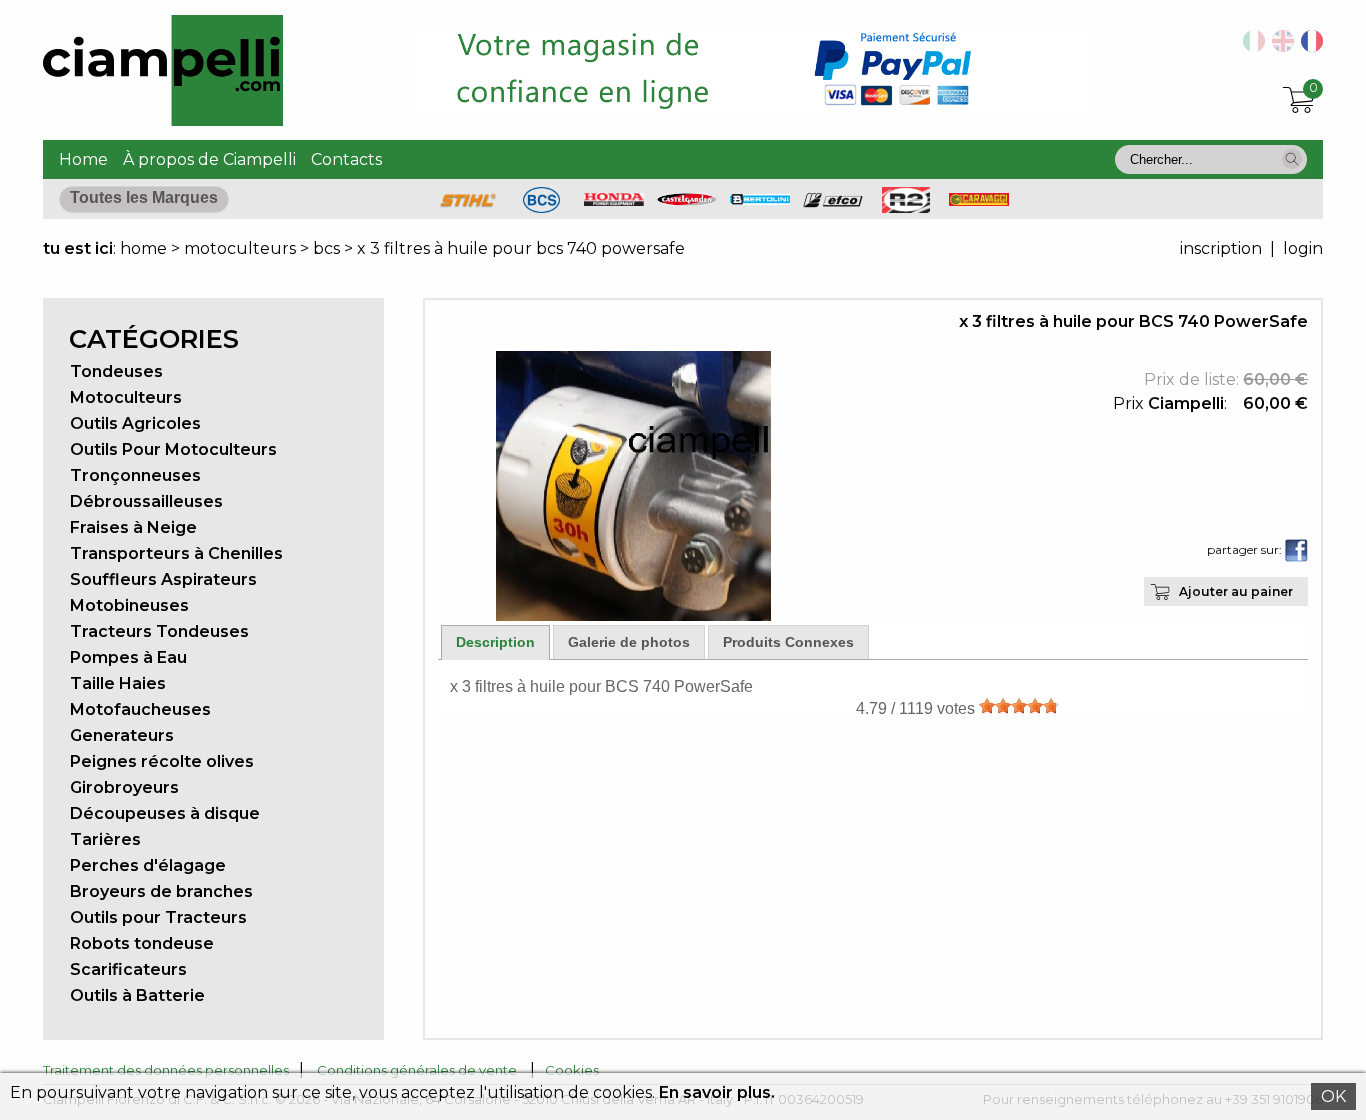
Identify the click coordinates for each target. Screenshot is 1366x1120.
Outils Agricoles (135, 423)
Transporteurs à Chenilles (176, 553)
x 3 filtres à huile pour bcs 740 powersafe (521, 248)
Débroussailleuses (146, 501)
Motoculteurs (126, 397)
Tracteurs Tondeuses (159, 631)
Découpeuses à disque (165, 813)
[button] (1292, 159)
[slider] (1019, 706)
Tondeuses (116, 371)
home (143, 248)
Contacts (346, 159)
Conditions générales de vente (417, 1070)
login (1303, 248)
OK (1333, 1096)
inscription (1221, 248)
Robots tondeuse (142, 943)
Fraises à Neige (133, 527)
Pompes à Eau (128, 657)
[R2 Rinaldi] (906, 207)
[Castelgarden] (687, 200)
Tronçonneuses (135, 475)
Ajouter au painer (1236, 591)
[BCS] (541, 207)
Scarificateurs (128, 969)
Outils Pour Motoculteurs (173, 449)
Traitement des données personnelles (166, 1070)
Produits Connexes (788, 642)
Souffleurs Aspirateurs (163, 579)
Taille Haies (118, 683)
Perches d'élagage (148, 865)
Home (83, 159)
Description (495, 642)
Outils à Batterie (137, 995)
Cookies (572, 1070)
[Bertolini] (760, 199)
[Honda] (614, 200)
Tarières (105, 839)
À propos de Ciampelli (209, 159)
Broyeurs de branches (161, 891)
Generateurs (122, 735)
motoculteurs (242, 248)
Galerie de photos (629, 642)
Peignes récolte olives (162, 761)
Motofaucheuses (140, 709)
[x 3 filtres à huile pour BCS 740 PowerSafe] (633, 615)
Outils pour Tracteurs (158, 917)
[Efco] (833, 202)
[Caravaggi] (979, 200)
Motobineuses (129, 605)
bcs (326, 248)
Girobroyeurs (124, 787)
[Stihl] (468, 207)
